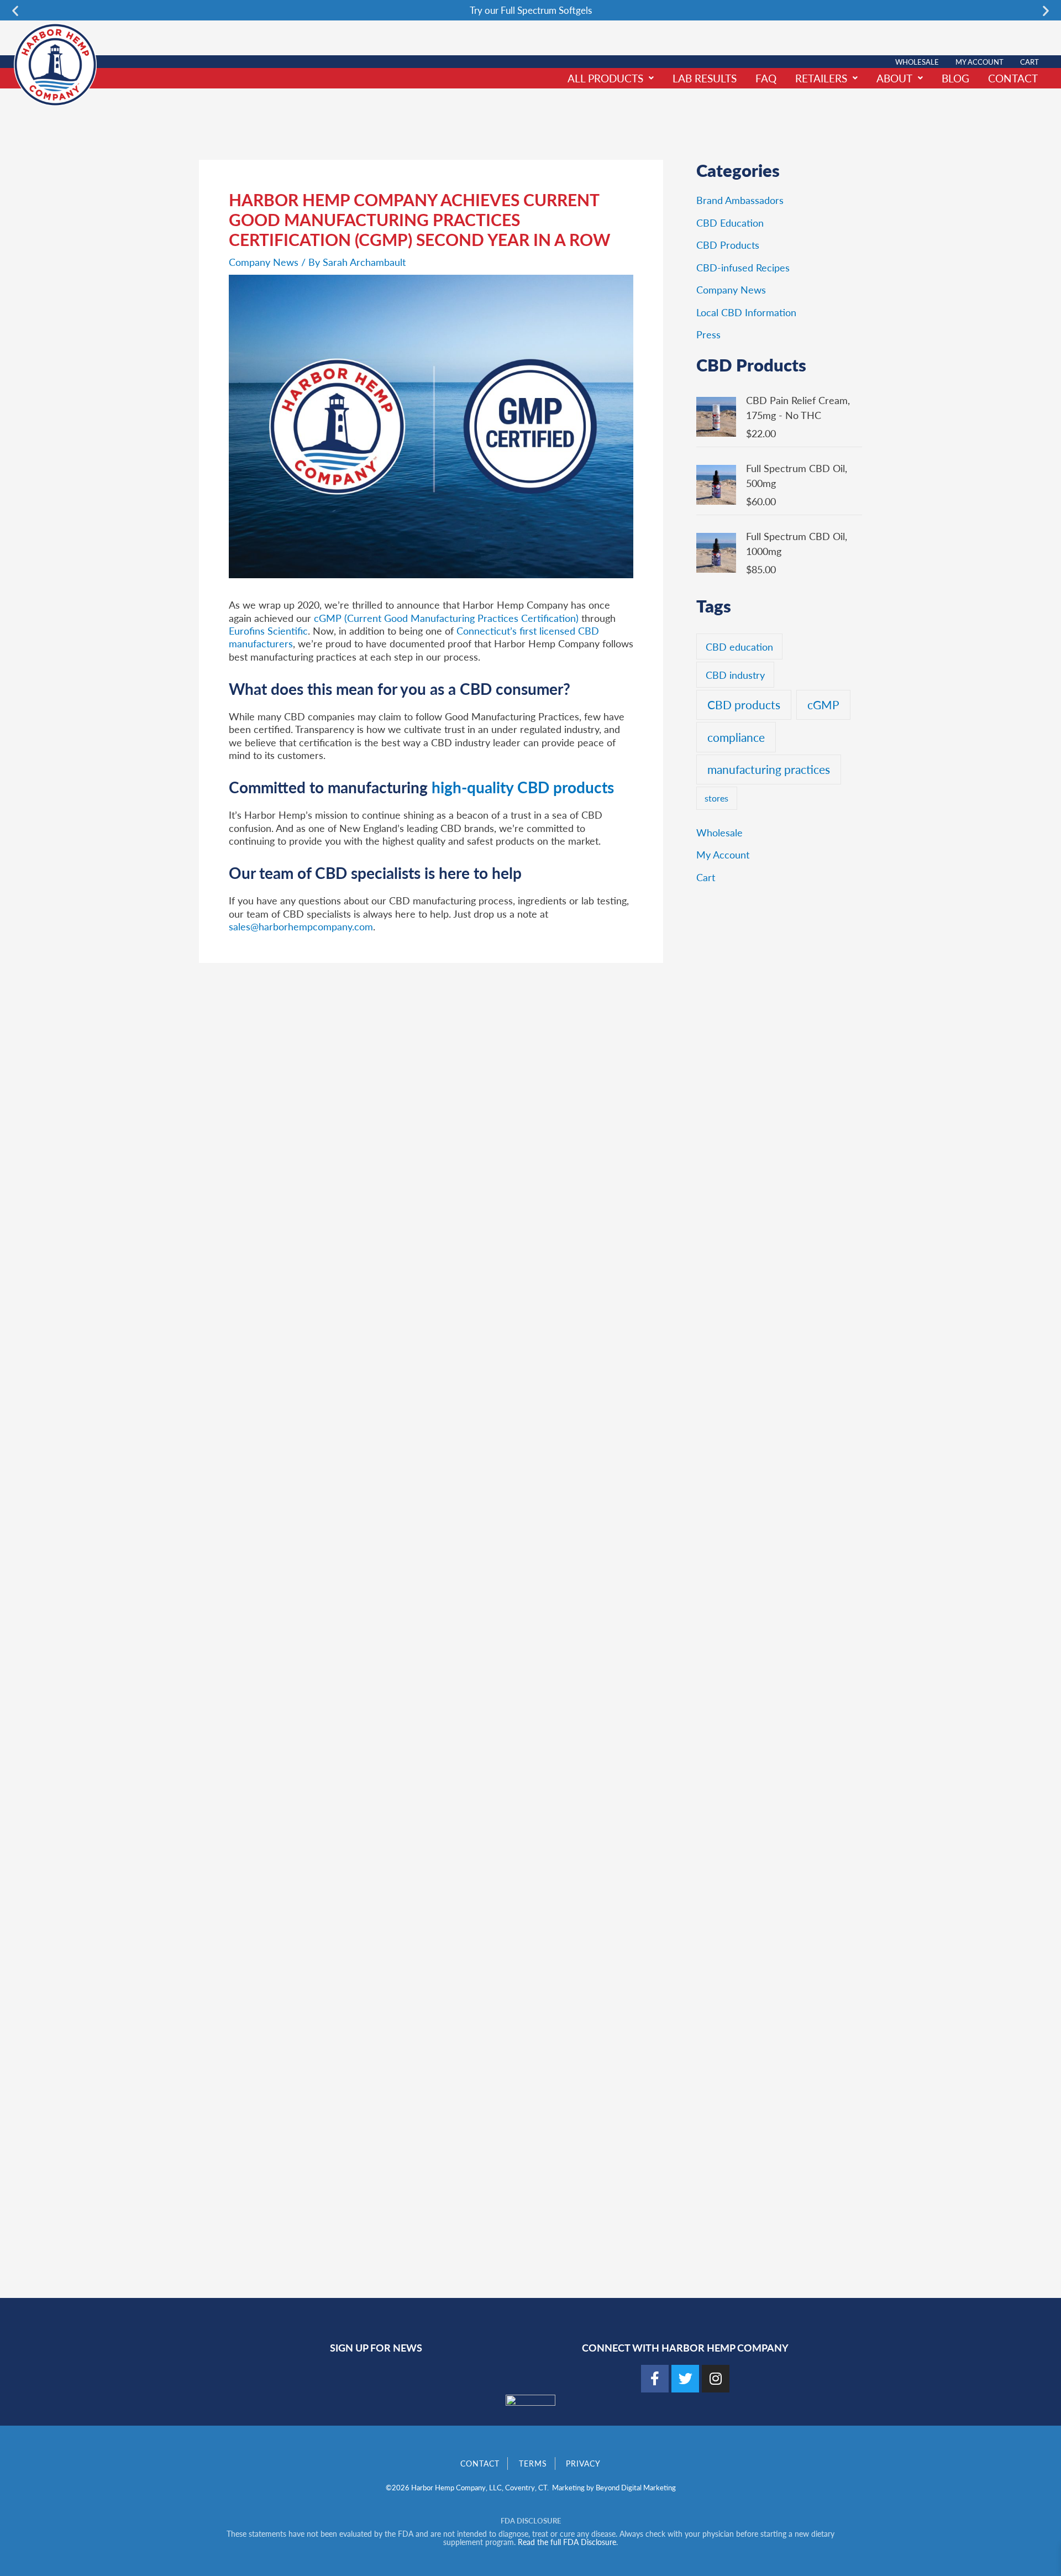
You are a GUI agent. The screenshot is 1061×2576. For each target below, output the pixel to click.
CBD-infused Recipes (743, 267)
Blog (955, 78)
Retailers (821, 78)
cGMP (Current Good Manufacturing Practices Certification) (445, 618)
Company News (264, 262)
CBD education (739, 646)
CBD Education (730, 222)
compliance (736, 737)
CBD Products (728, 245)
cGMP (823, 705)
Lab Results (705, 78)
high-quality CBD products (523, 787)
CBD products (744, 705)
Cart (1030, 62)
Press (708, 334)
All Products (605, 78)
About (894, 78)
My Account (979, 62)
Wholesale (917, 62)
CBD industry (735, 675)
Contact (1013, 78)
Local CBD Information (746, 312)
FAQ (766, 78)
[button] (15, 10)
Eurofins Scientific (268, 630)
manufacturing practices (769, 769)
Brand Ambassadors (740, 200)
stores (716, 798)
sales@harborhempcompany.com (301, 926)
